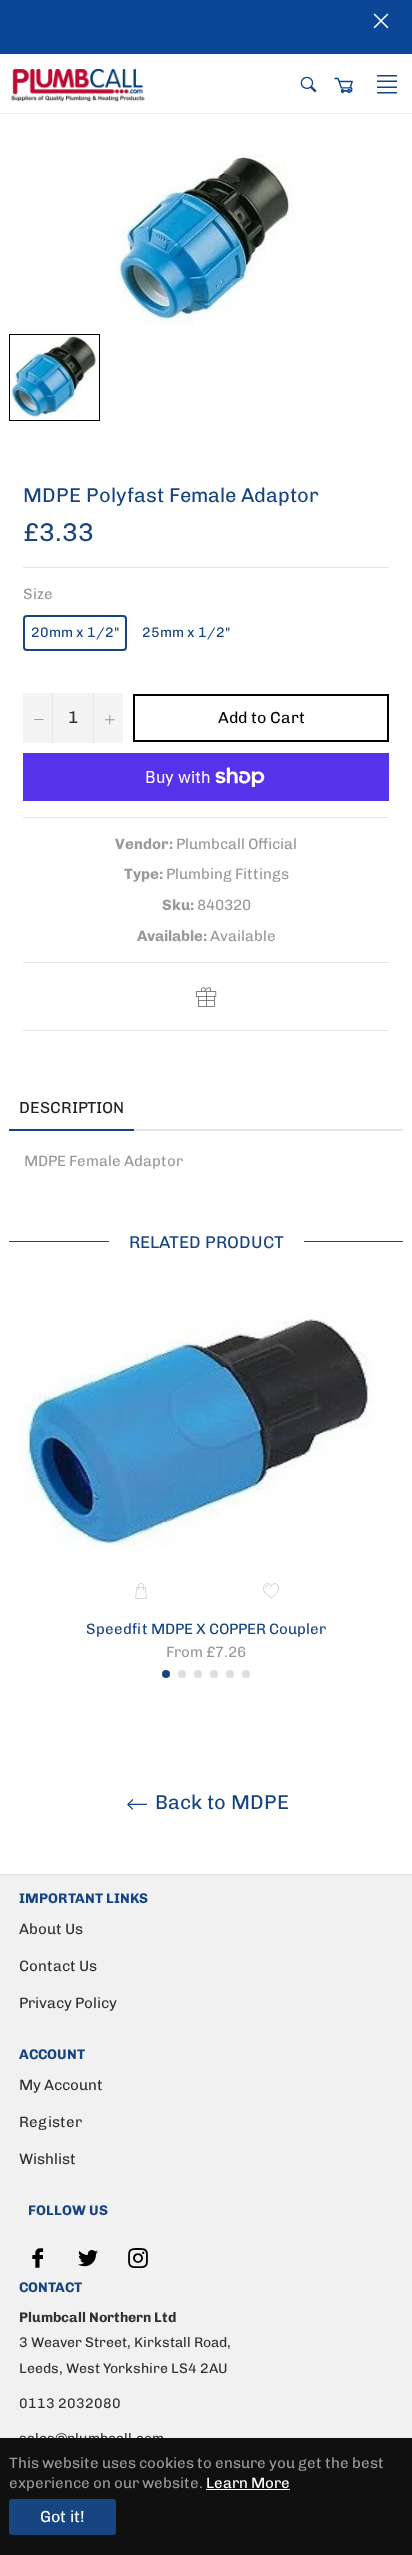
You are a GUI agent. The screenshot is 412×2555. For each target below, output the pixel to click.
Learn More (248, 2483)
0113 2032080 (70, 2403)
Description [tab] (71, 1107)
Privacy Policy (68, 2003)
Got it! (62, 2516)
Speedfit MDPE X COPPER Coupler (206, 1629)
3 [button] (198, 1674)
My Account (61, 2085)
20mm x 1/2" (75, 632)
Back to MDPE (219, 1802)
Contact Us (58, 1966)
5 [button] (230, 1674)
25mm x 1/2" (186, 632)
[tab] (164, 1109)
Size (38, 594)
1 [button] (166, 1674)
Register (50, 2122)
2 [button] (182, 1674)
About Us (51, 1929)
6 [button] (246, 1674)
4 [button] (214, 1674)
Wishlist (47, 2159)
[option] (206, 1490)
